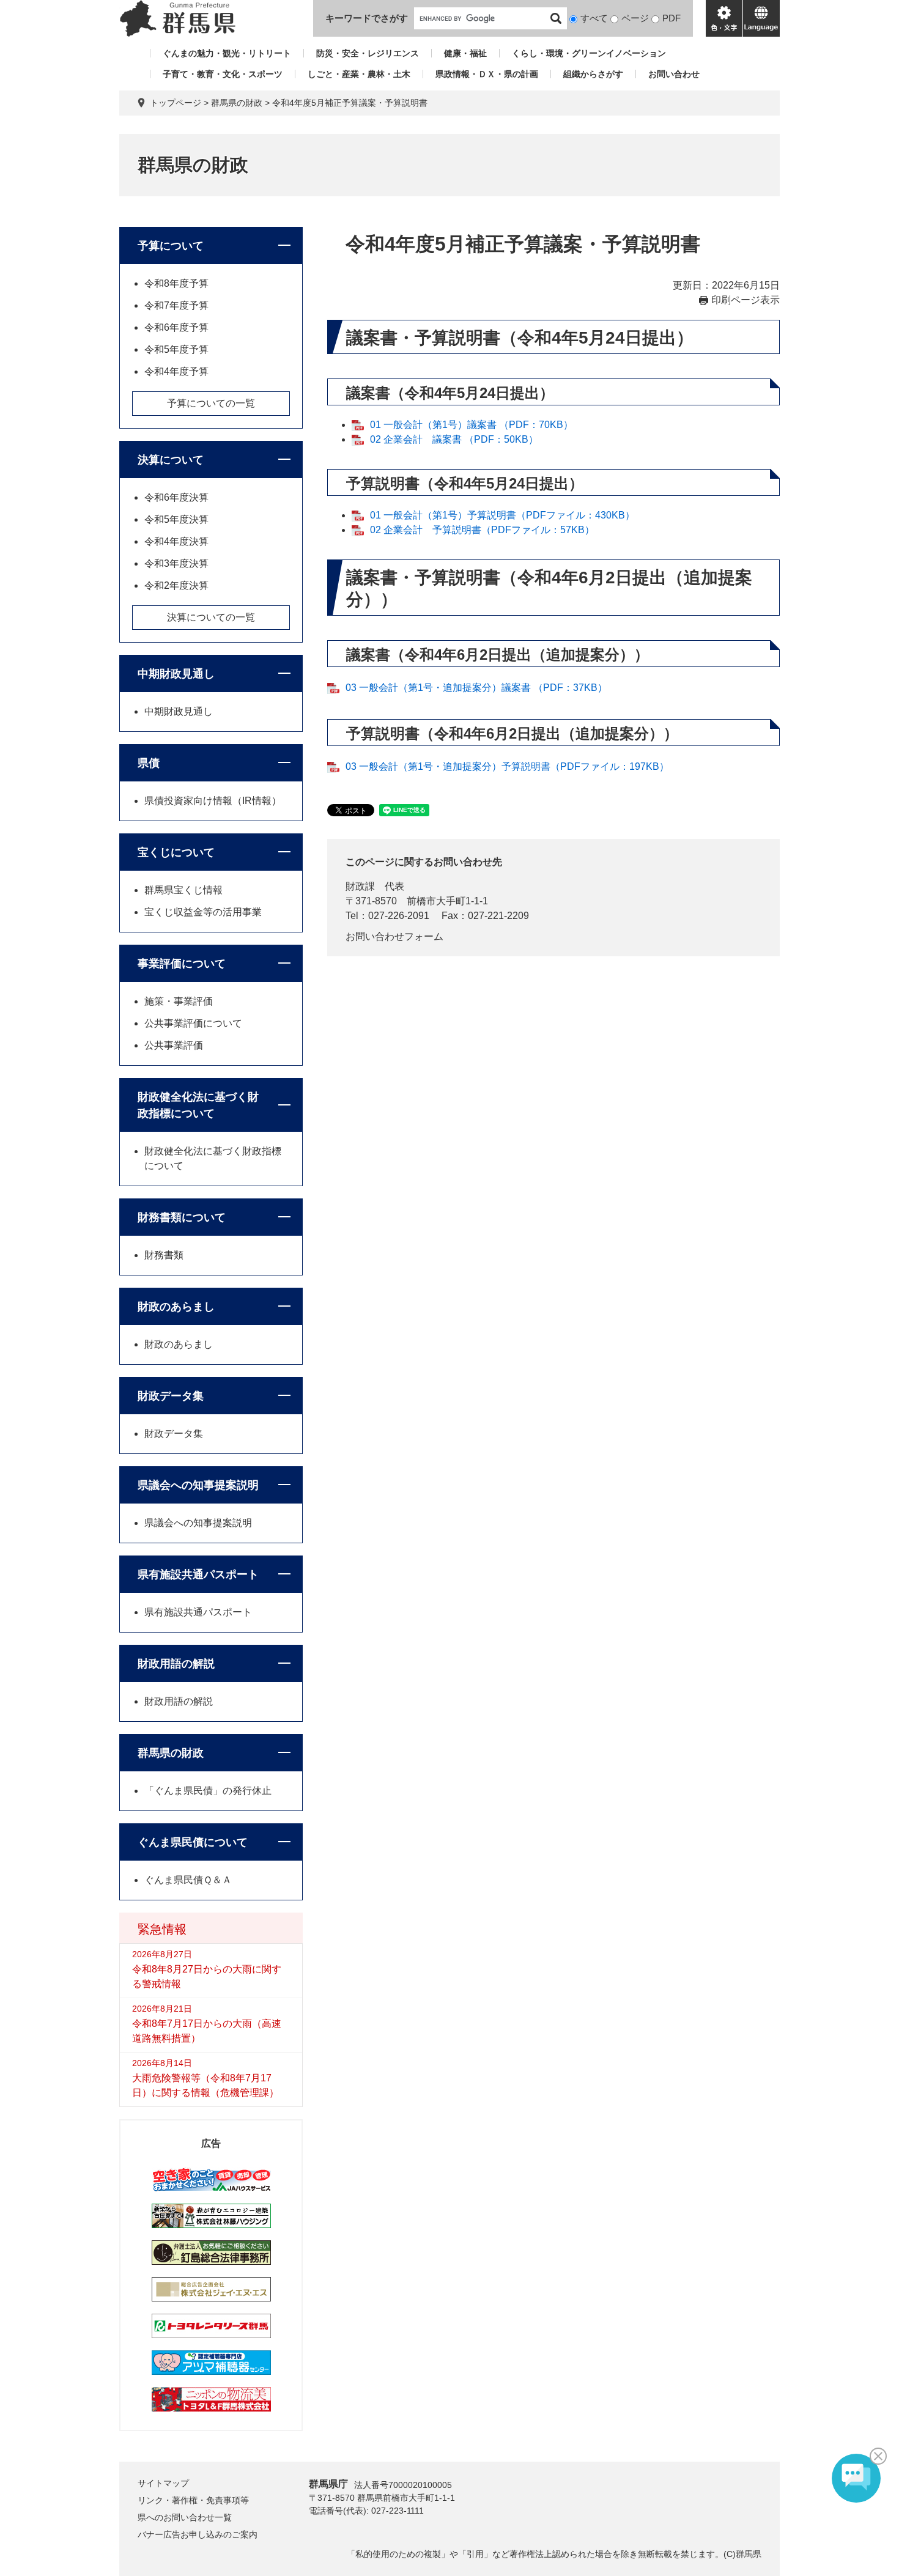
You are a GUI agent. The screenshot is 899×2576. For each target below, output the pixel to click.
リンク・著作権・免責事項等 (193, 2500)
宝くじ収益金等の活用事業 (203, 912)
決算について (171, 460)
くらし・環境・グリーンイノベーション (589, 53)
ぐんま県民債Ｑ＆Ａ (188, 1880)
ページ (635, 18)
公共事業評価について (193, 1023)
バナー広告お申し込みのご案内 (198, 2534)
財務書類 (164, 1255)
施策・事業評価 (179, 1001)
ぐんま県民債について (193, 1842)
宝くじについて (176, 852)
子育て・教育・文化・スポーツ (223, 74)
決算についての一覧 (211, 617)
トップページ (176, 103)
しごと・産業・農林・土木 (359, 74)
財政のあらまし (176, 1307)
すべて (594, 18)
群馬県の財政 (237, 103)
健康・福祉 (465, 53)
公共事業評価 (174, 1045)
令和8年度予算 (176, 283)
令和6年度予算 (176, 327)
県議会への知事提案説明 (198, 1485)
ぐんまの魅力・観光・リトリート (227, 53)
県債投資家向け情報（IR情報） (213, 801)
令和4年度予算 (176, 371)
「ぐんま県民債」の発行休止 (208, 1791)
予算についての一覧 (211, 403)
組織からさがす (593, 74)
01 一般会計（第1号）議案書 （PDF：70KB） (472, 425)
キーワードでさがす (367, 18)
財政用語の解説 (176, 1664)
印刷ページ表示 (745, 300)
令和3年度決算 (176, 563)
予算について (171, 246)
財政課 (360, 886)
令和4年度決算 (176, 541)
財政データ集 (171, 1396)
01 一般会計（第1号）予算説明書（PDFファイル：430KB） (502, 515)
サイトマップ (163, 2483)
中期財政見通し (176, 674)
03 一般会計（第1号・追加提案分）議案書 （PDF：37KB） (476, 688)
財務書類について (182, 1217)
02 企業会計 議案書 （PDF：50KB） (454, 439)
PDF (671, 18)
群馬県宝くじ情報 (183, 890)
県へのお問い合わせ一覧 (185, 2517)
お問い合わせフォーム (394, 936)
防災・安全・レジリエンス (368, 53)
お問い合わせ (674, 74)
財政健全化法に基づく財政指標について (198, 1105)
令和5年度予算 (176, 349)
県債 (149, 763)
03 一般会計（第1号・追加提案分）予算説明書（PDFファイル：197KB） (507, 766)
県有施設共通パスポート (198, 1574)
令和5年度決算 (176, 519)
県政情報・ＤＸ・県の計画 (487, 74)
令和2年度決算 (176, 585)
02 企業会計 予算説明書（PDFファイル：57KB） (482, 530)
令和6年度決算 (176, 497)
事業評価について (182, 964)
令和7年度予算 (176, 305)
